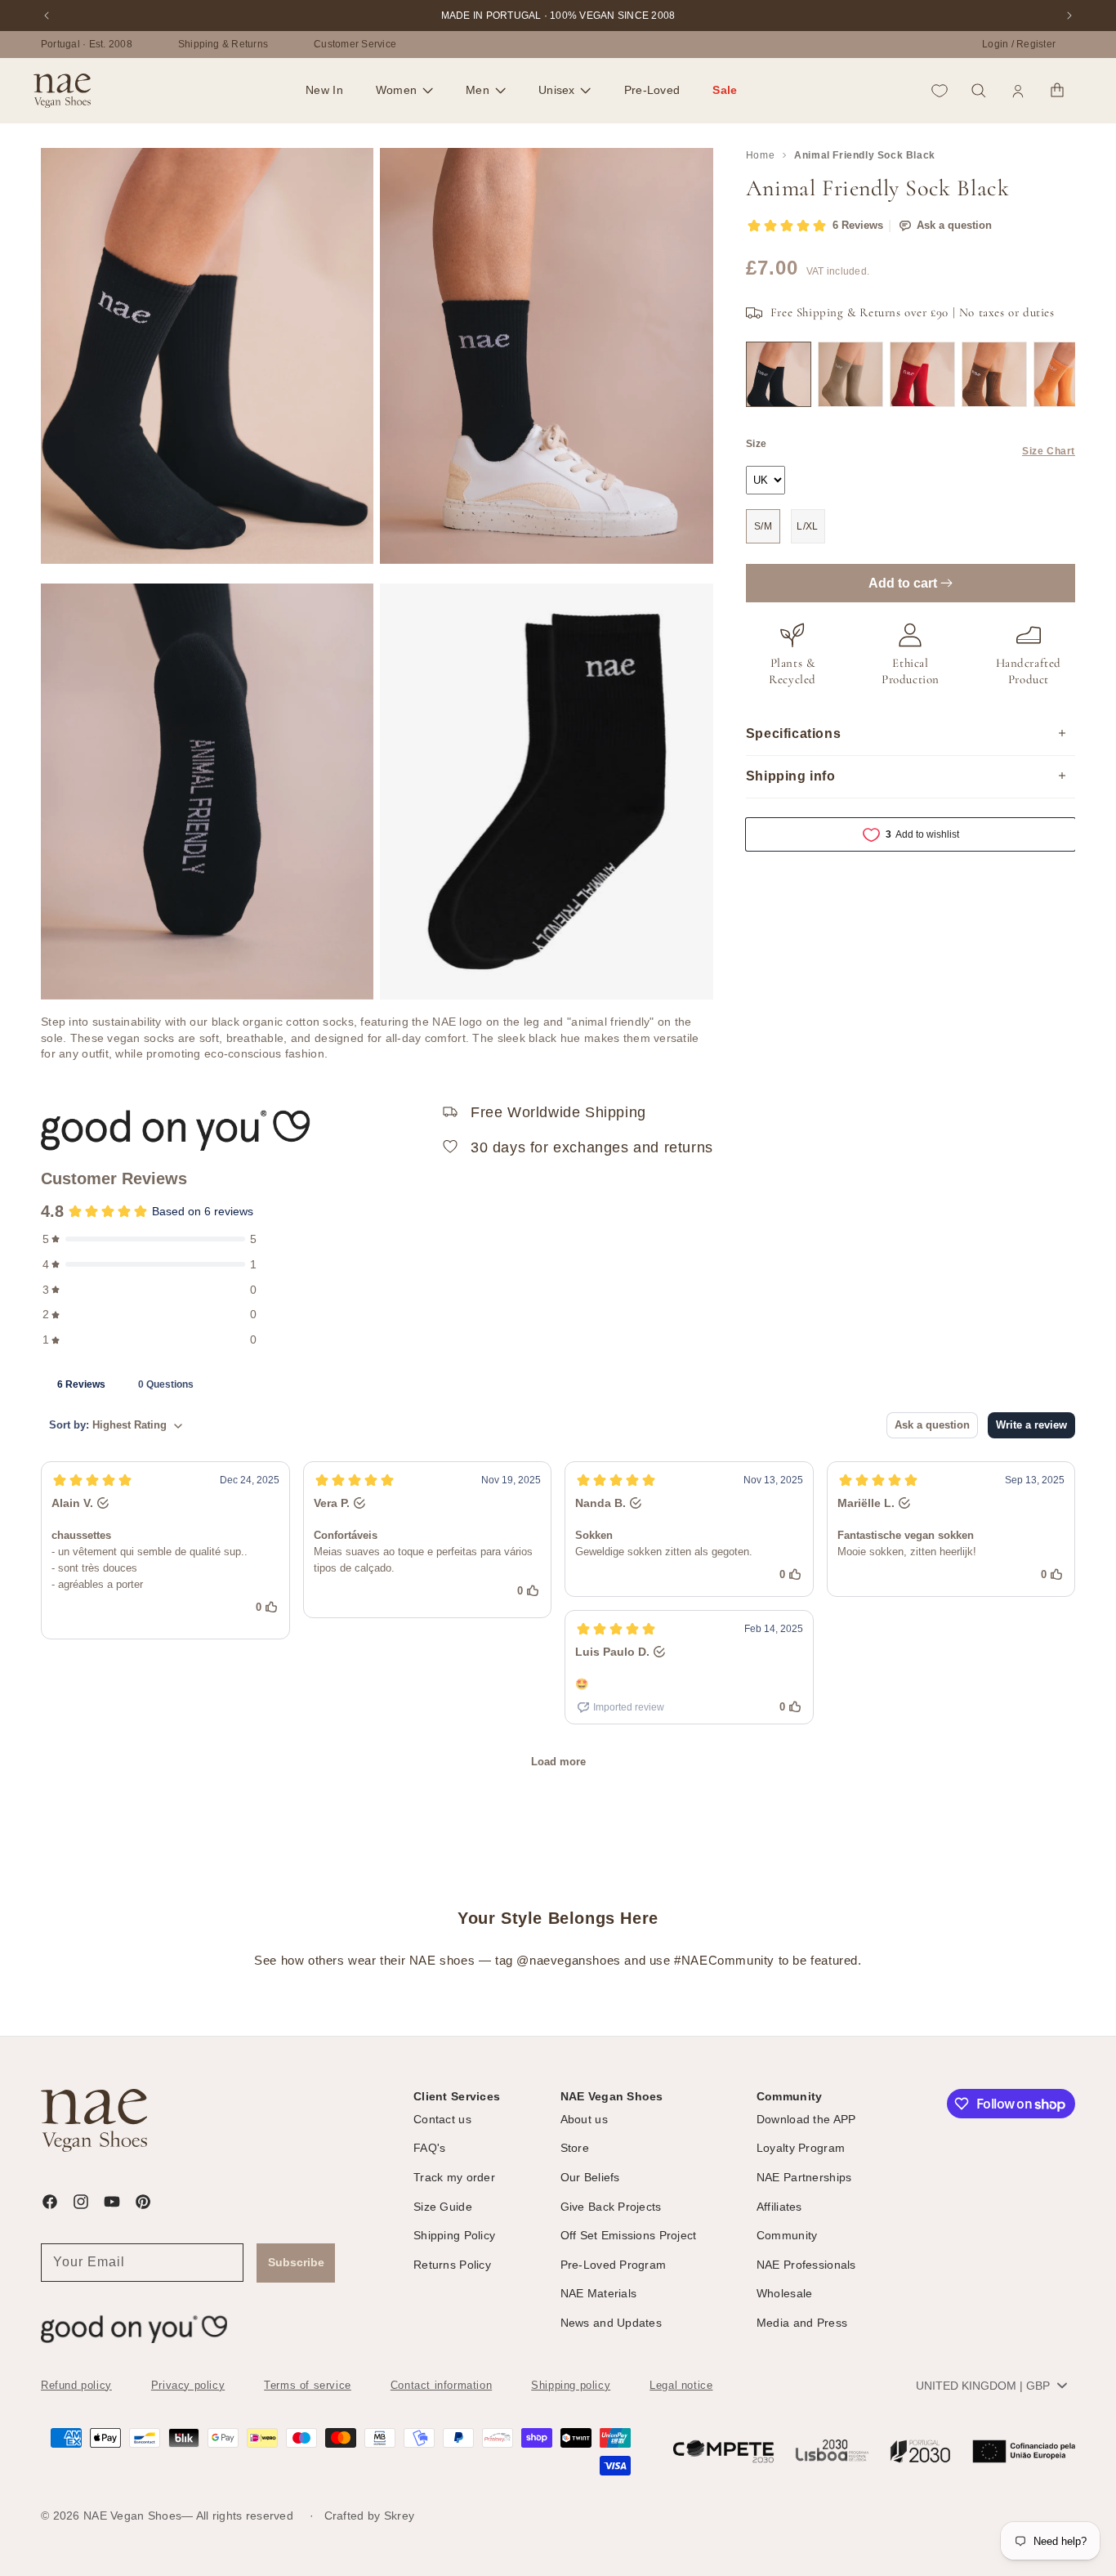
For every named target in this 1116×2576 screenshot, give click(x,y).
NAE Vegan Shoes (132, 2516)
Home (760, 155)
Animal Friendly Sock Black (865, 155)
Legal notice (681, 2385)
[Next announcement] (1069, 16)
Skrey (399, 2516)
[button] (404, 91)
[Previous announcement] (47, 16)
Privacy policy (188, 2385)
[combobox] (991, 2386)
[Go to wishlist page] (940, 91)
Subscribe (296, 2262)
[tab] (81, 1384)
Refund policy (76, 2385)
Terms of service (308, 2385)
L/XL (808, 526)
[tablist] (558, 1384)
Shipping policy (571, 2385)
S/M (763, 526)
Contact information (441, 2385)
